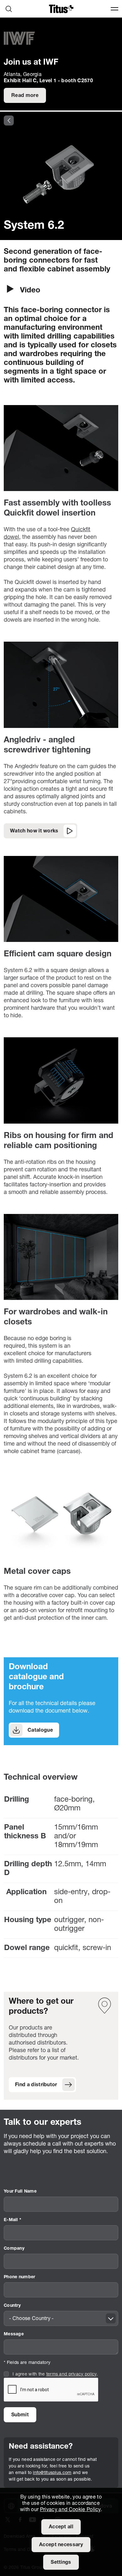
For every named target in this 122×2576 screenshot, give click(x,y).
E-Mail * (13, 2220)
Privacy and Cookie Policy (70, 2510)
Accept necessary (61, 2545)
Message (14, 2334)
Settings (61, 2563)
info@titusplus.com (52, 2473)
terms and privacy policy (71, 2374)
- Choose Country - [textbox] (31, 2319)
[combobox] (61, 2318)
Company (14, 2249)
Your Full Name (20, 2191)
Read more (25, 96)
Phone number (19, 2277)
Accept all (61, 2527)
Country (12, 2306)
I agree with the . (55, 2374)
